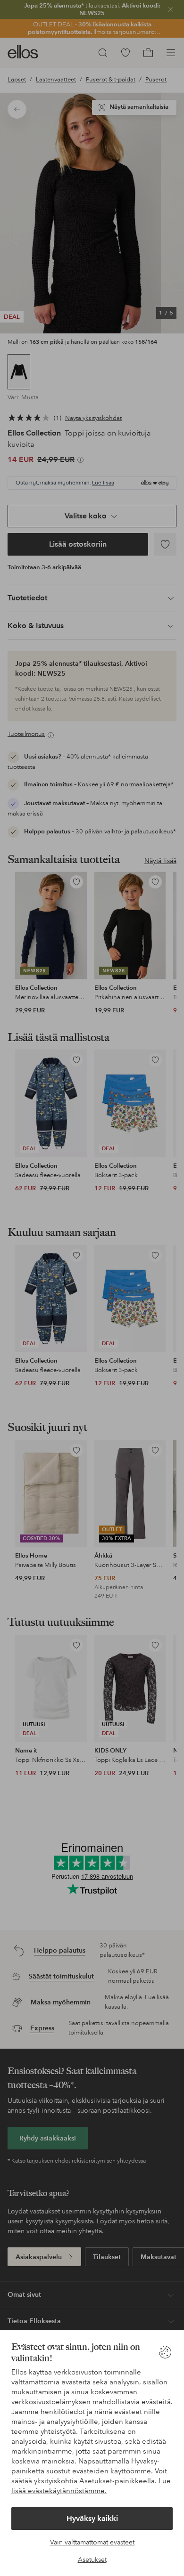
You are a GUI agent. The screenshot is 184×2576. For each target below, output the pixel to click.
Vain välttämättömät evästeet (92, 2542)
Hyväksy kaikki (92, 2518)
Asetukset (92, 2560)
